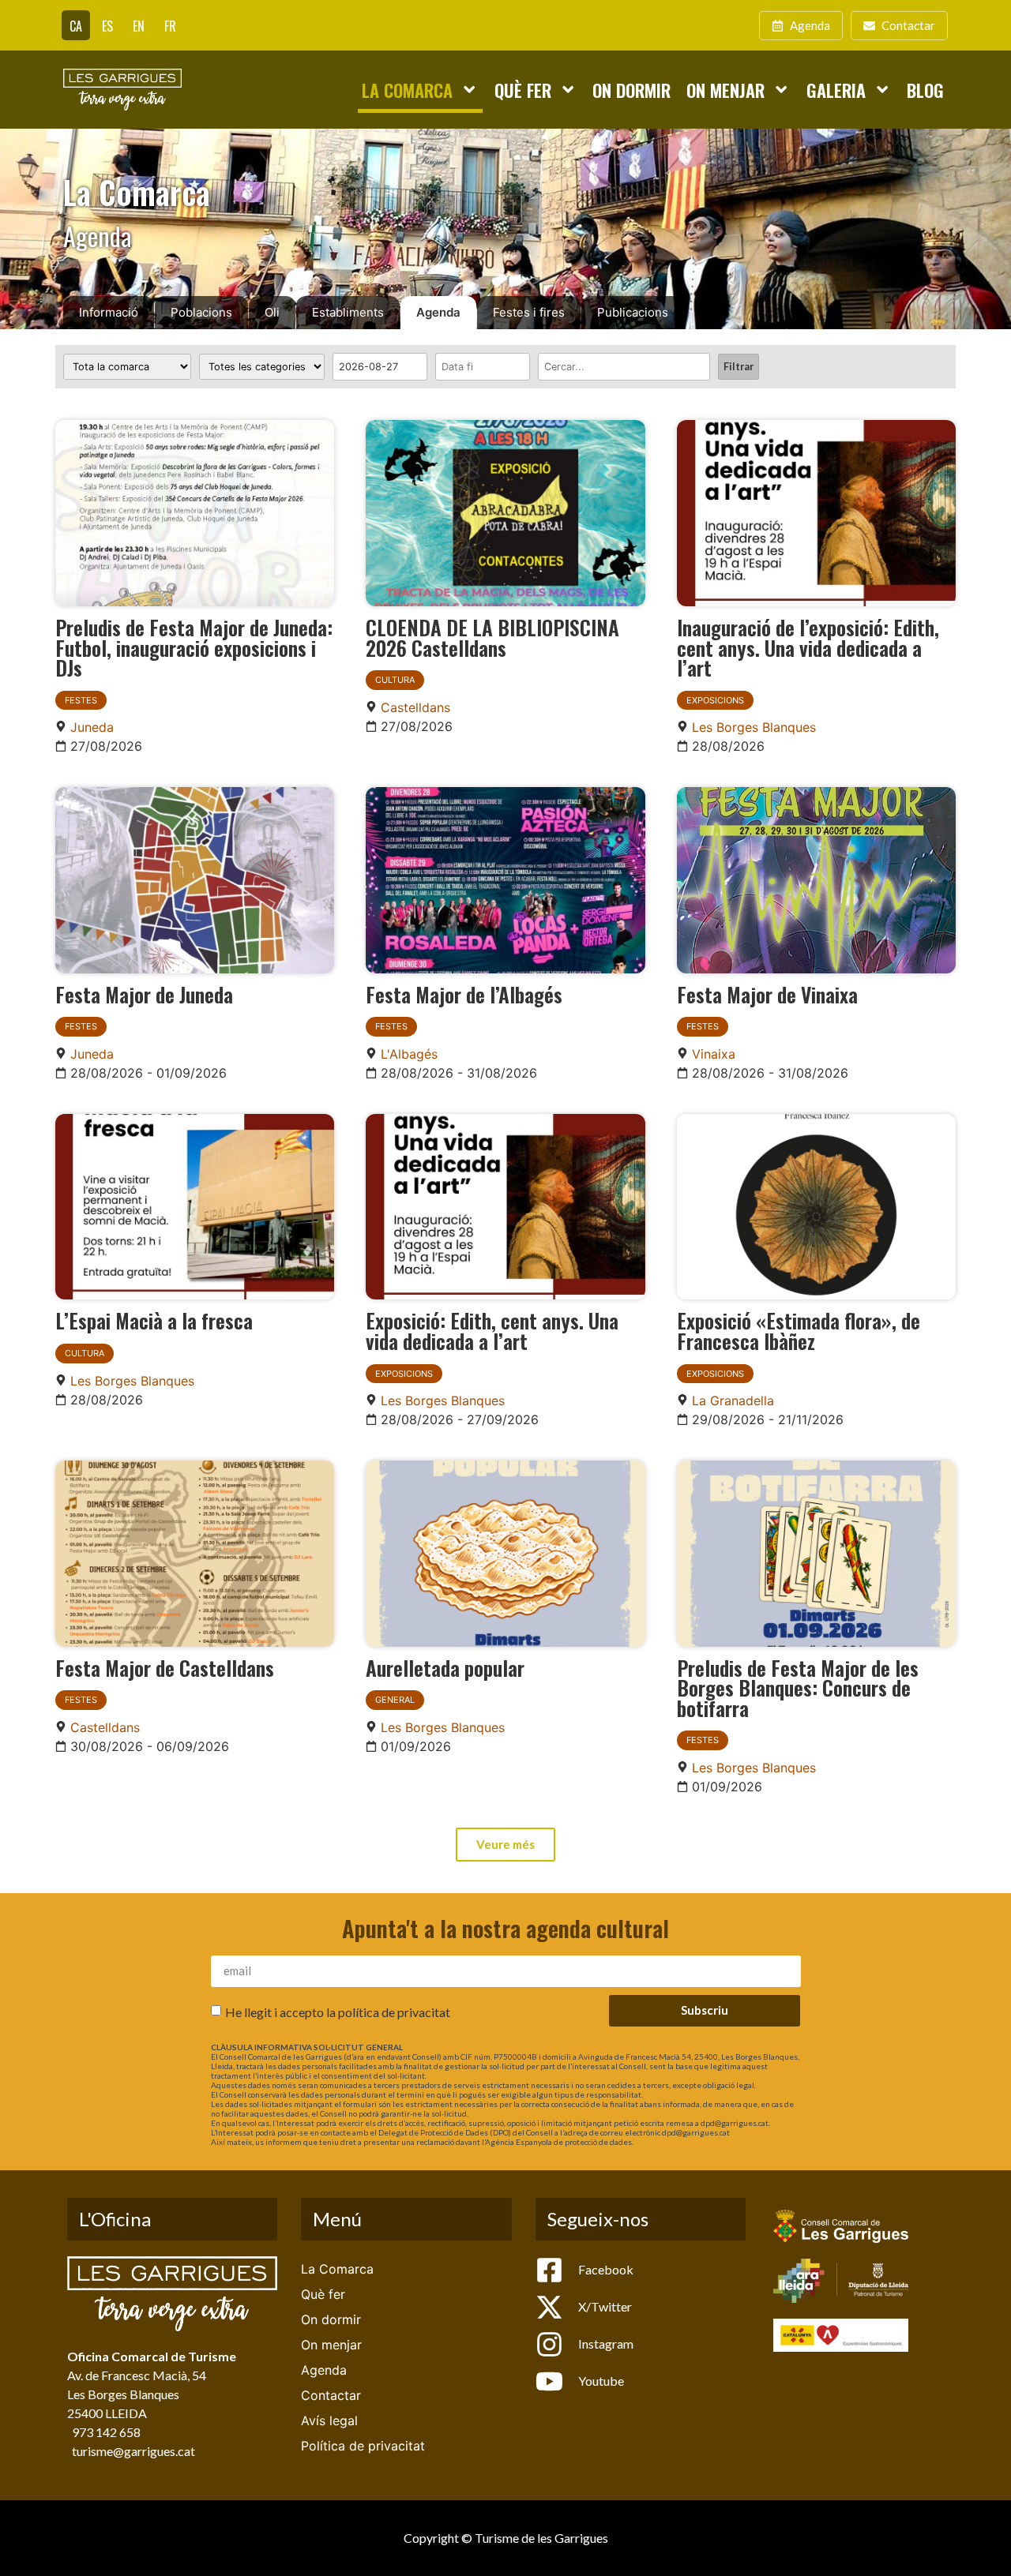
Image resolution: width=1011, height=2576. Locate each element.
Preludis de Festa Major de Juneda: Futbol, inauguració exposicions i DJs (194, 647)
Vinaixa (714, 1054)
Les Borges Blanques (754, 727)
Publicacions (633, 312)
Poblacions (201, 312)
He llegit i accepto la (338, 2011)
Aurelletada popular (445, 1667)
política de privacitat (394, 2011)
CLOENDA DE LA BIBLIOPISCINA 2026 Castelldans (492, 637)
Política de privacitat (363, 2446)
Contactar (331, 2395)
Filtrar (739, 366)
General (395, 1700)
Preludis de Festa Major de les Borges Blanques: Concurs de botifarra (798, 1687)
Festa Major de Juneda (144, 994)
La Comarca (407, 90)
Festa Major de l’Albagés (464, 994)
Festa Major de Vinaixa (767, 994)
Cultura (395, 680)
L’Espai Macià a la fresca (154, 1320)
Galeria (836, 90)
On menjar (725, 90)
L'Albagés (409, 1054)
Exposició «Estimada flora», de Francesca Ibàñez (799, 1330)
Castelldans (415, 707)
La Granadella (733, 1400)
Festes (81, 700)
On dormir (631, 90)
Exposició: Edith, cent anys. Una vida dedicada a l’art (492, 1330)
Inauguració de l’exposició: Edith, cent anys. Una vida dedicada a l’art (808, 647)
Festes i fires (529, 312)
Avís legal (329, 2420)
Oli (272, 312)
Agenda (438, 312)
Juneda (92, 727)
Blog (925, 90)
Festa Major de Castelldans (165, 1667)
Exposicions (715, 700)
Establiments (348, 312)
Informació (109, 312)
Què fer (523, 90)
